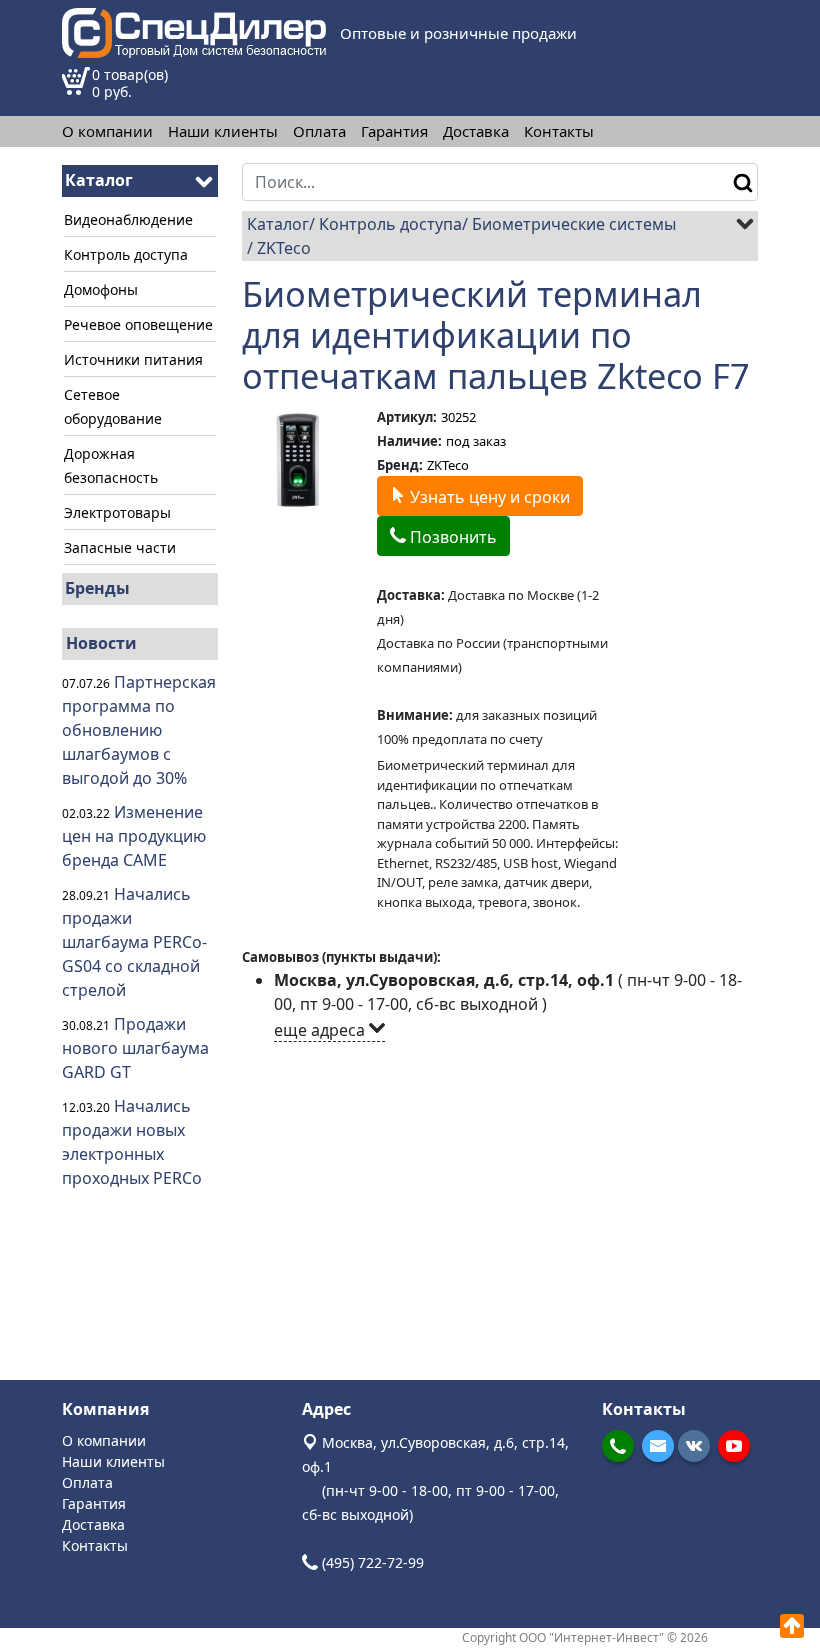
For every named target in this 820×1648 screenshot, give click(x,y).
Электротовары (117, 512)
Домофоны (101, 289)
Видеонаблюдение (128, 219)
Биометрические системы (574, 224)
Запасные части (120, 547)
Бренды (97, 588)
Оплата (319, 131)
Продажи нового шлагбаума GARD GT (135, 1048)
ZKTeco (284, 248)
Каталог (278, 224)
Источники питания (133, 359)
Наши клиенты (223, 131)
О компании (107, 131)
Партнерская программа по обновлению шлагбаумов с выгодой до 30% (139, 730)
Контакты (559, 131)
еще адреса (321, 1030)
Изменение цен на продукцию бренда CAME (134, 836)
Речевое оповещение (138, 324)
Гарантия (394, 131)
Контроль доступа (126, 254)
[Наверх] (792, 1626)
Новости (101, 643)
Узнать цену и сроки (488, 497)
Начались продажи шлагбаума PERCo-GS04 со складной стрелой (134, 942)
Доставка (476, 131)
